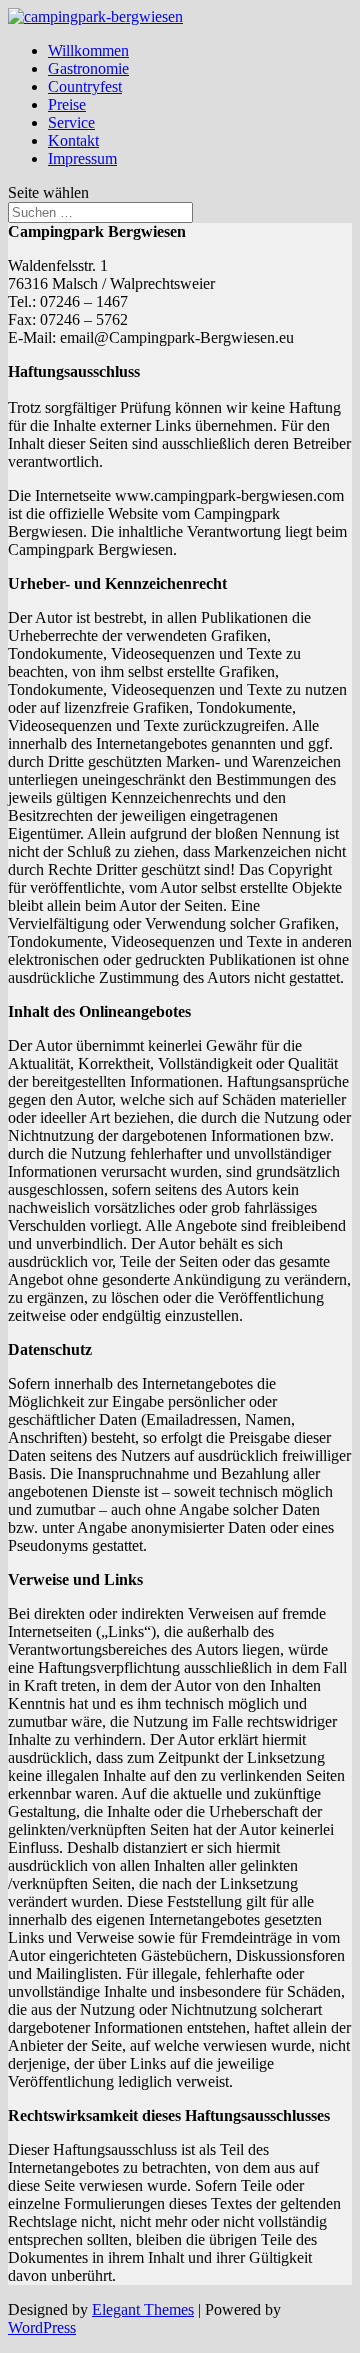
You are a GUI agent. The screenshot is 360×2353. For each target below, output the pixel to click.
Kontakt (73, 140)
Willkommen (88, 50)
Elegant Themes (143, 2309)
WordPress (42, 2327)
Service (71, 122)
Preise (67, 104)
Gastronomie (88, 68)
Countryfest (85, 86)
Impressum (82, 158)
